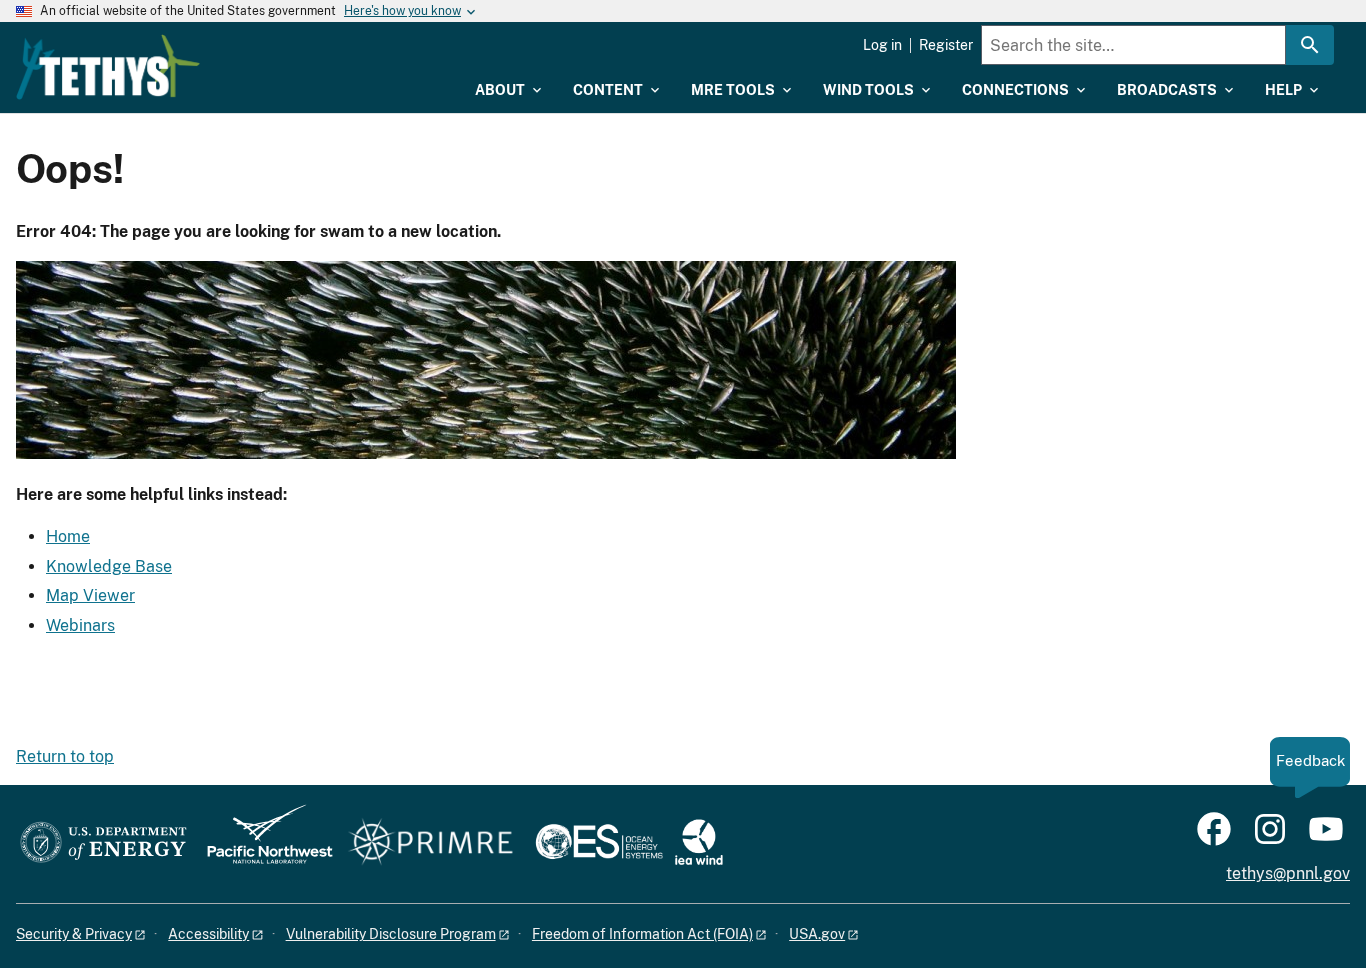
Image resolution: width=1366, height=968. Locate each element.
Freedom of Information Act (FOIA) (642, 934)
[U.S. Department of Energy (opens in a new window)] (103, 843)
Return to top (65, 756)
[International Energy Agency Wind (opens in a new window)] (699, 843)
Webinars (80, 625)
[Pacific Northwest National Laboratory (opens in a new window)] (262, 843)
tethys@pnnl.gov (1288, 873)
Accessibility (208, 934)
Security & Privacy (74, 934)
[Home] (108, 67)
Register (946, 45)
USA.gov (817, 934)
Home (68, 536)
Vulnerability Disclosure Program (391, 934)
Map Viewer (90, 595)
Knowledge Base (109, 566)
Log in (882, 45)
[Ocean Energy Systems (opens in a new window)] (600, 843)
